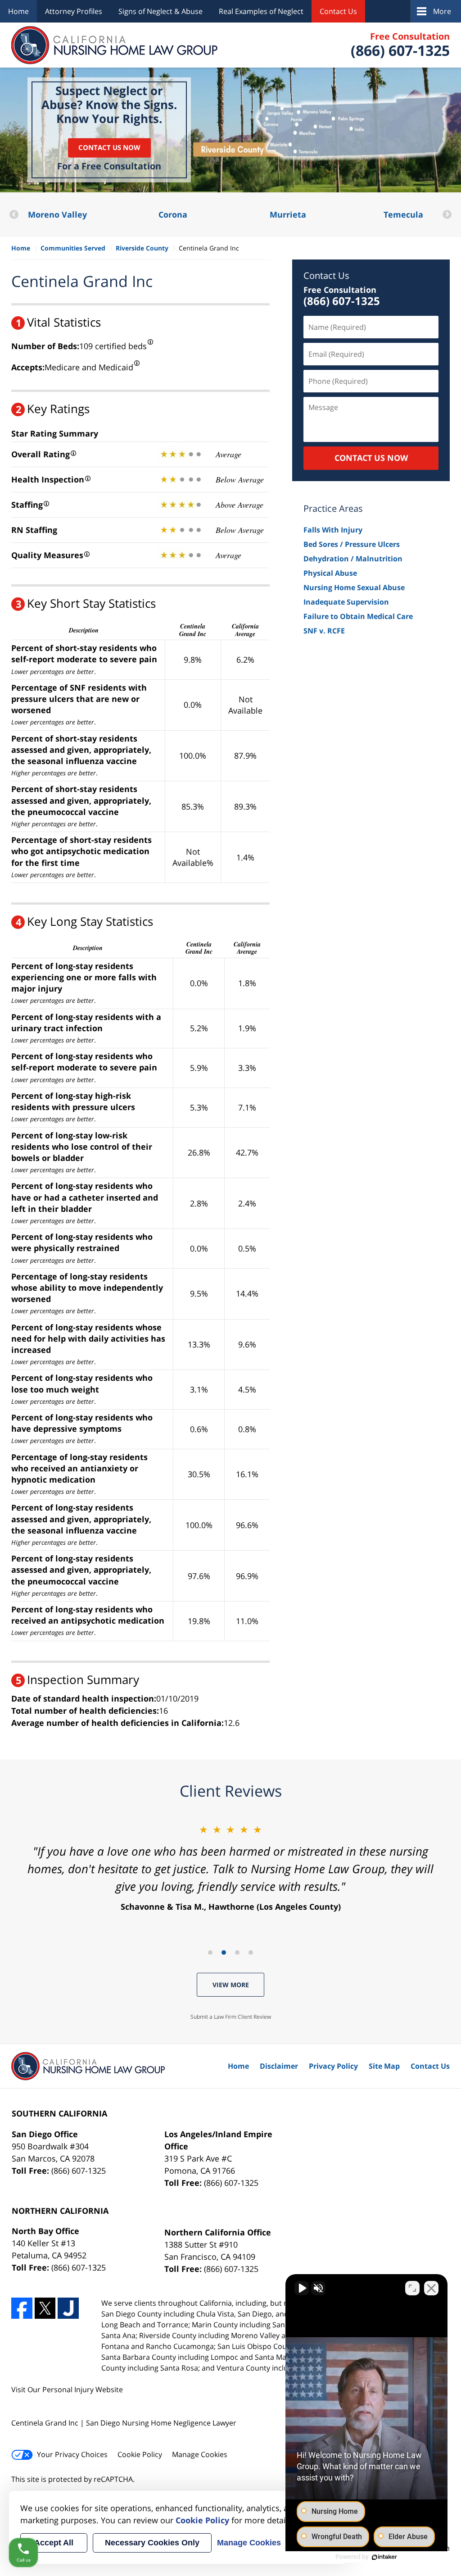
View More (231, 1985)
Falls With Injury (333, 530)
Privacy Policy (333, 2066)
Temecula (288, 214)
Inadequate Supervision (346, 602)
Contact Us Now (109, 148)
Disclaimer (279, 2066)
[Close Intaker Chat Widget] (431, 2288)
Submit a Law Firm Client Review (231, 2017)
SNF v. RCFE (324, 631)
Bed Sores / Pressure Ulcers (352, 544)
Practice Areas (333, 508)
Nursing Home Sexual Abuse (354, 587)
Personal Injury (68, 2389)
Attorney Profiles (74, 11)
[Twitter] (45, 2308)
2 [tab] (224, 1952)
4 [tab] (251, 1952)
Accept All (54, 2543)
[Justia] (68, 2308)
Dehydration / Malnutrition (353, 559)
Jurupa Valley (403, 214)
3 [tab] (237, 1952)
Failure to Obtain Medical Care (358, 616)
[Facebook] (22, 2308)
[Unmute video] (302, 2288)
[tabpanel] (230, 1867)
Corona (58, 214)
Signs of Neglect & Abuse (160, 11)
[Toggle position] (412, 2288)
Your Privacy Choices (72, 2454)
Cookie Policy (140, 2454)
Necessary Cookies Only (152, 2543)
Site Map (384, 2066)
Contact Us (338, 11)
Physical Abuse (330, 573)
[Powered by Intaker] (384, 2557)
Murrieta (173, 214)
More (442, 11)
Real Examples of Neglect (261, 11)
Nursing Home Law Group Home (115, 45)
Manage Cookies (200, 2454)
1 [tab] (210, 1952)
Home (18, 11)
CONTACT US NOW (371, 458)
